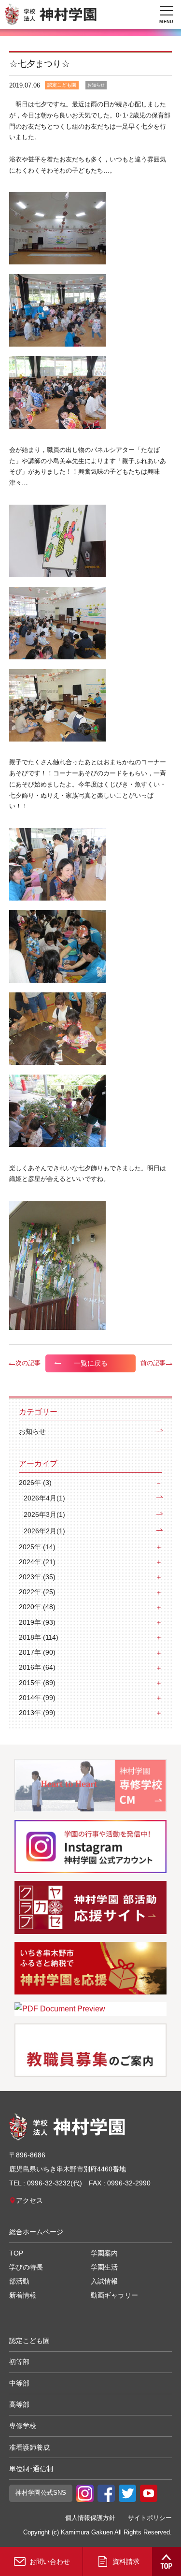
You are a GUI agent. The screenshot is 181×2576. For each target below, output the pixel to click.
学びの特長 (26, 2267)
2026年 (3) (35, 1483)
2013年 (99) (37, 1713)
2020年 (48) (37, 1607)
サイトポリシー (150, 2518)
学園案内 (104, 2253)
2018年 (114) (39, 1637)
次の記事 (28, 1363)
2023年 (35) (37, 1577)
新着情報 (23, 2295)
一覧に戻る (91, 1363)
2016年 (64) (37, 1667)
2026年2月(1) (44, 1531)
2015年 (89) (37, 1683)
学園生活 (104, 2267)
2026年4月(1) (44, 1498)
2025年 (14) (37, 1547)
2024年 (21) (37, 1562)
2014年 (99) (37, 1698)
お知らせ (32, 1432)
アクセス (29, 2200)
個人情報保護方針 (90, 2518)
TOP (16, 2253)
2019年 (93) (37, 1622)
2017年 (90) (37, 1652)
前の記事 (153, 1363)
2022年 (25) (37, 1592)
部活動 (19, 2281)
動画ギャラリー (114, 2295)
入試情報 (104, 2281)
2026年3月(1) (44, 1515)
